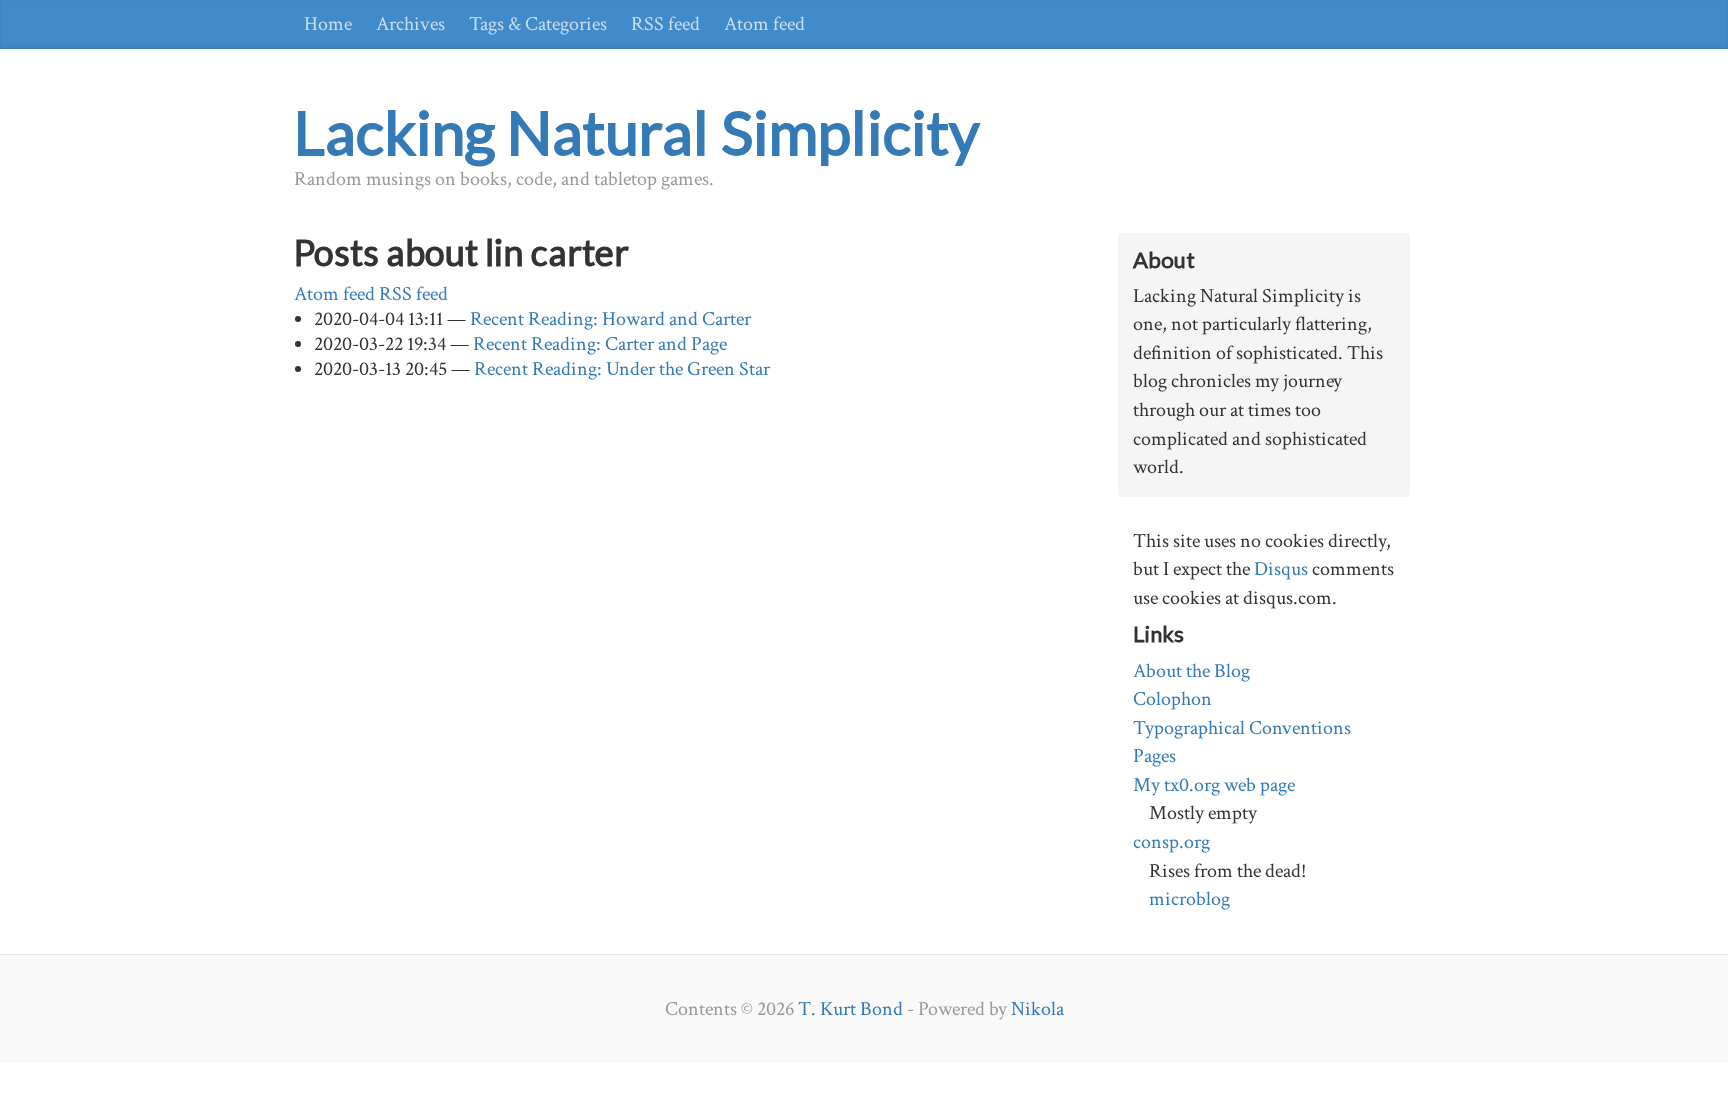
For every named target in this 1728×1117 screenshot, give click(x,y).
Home (328, 24)
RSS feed (665, 24)
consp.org (1171, 842)
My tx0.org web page (1214, 785)
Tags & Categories (538, 24)
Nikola (1037, 1009)
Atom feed (764, 24)
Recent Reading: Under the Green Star (622, 369)
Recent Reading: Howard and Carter (610, 319)
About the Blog (1191, 671)
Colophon (1172, 699)
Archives (410, 24)
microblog (1189, 899)
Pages (1154, 756)
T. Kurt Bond (850, 1009)
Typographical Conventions (1242, 728)
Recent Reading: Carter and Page (600, 344)
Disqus (1281, 569)
